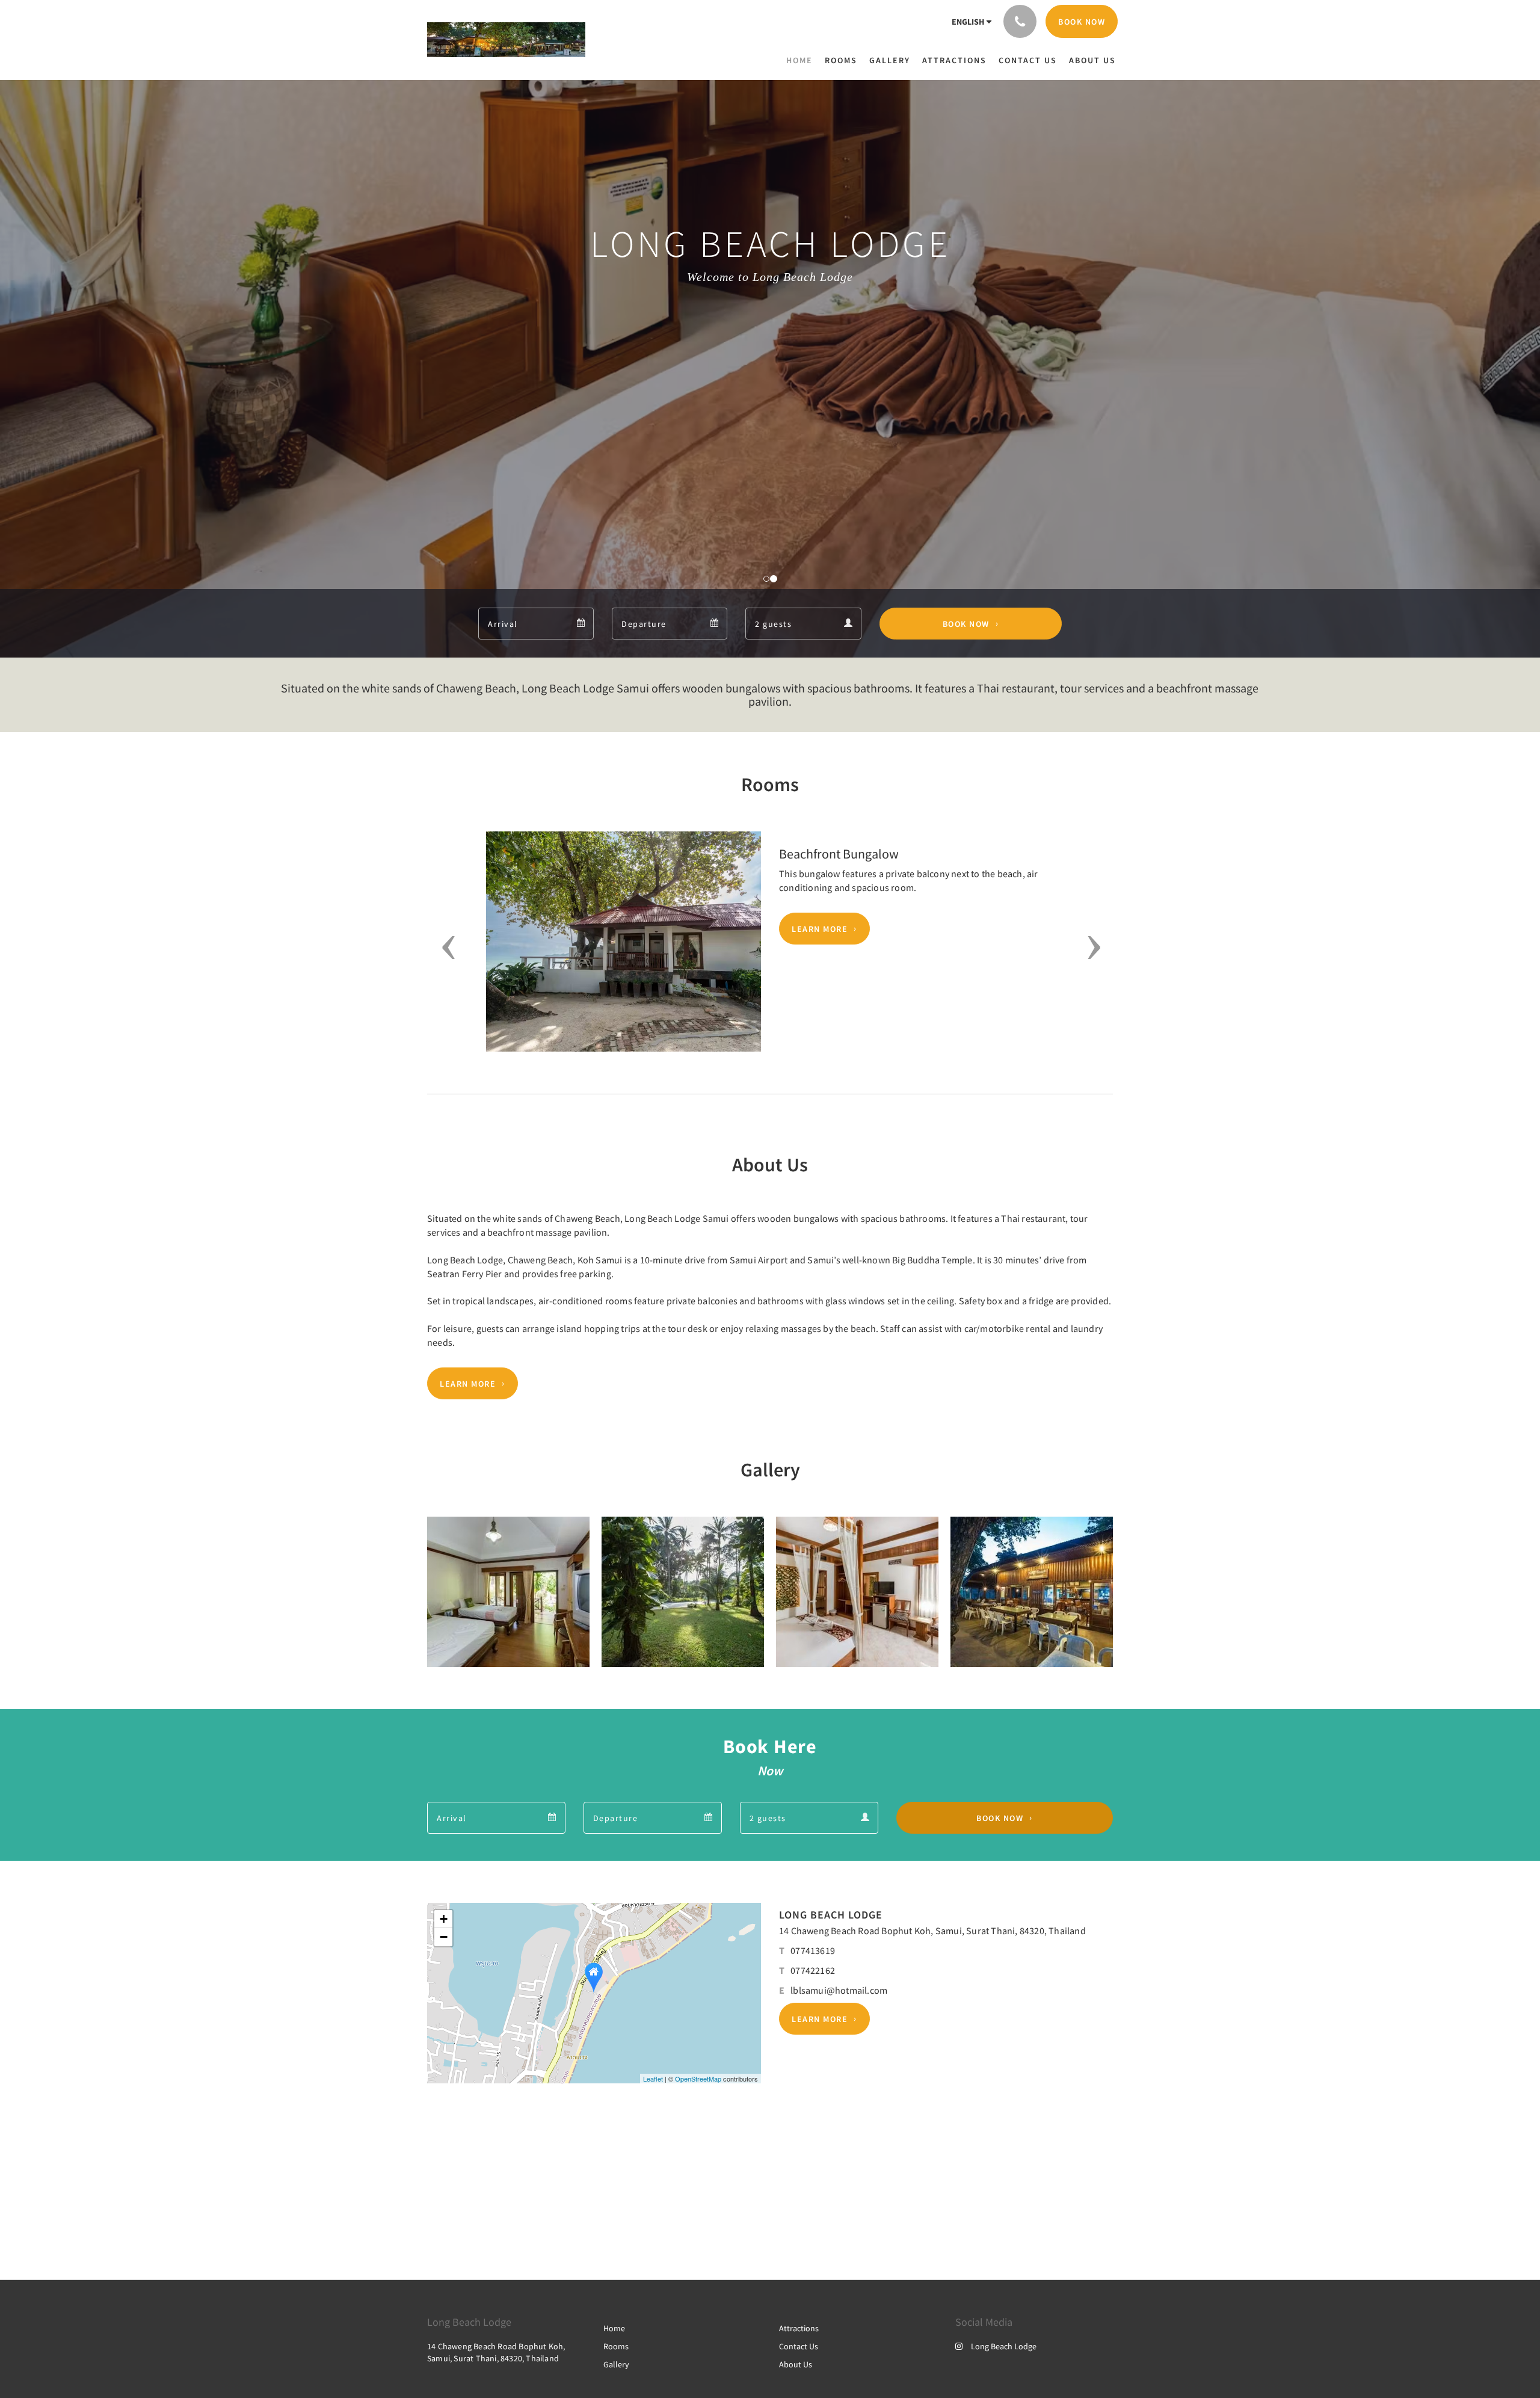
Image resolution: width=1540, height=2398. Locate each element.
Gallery (616, 2364)
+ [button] (444, 1919)
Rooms (616, 2346)
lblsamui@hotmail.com (839, 1990)
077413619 (813, 1950)
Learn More (820, 929)
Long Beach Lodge (1004, 2346)
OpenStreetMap (698, 2079)
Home (614, 2328)
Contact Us (799, 2346)
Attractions (799, 2328)
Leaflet (653, 2079)
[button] (444, 948)
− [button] (444, 1937)
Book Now (966, 624)
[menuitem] (802, 60)
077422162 (813, 1970)
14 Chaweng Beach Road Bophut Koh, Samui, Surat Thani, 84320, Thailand (932, 1931)
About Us (796, 2364)
